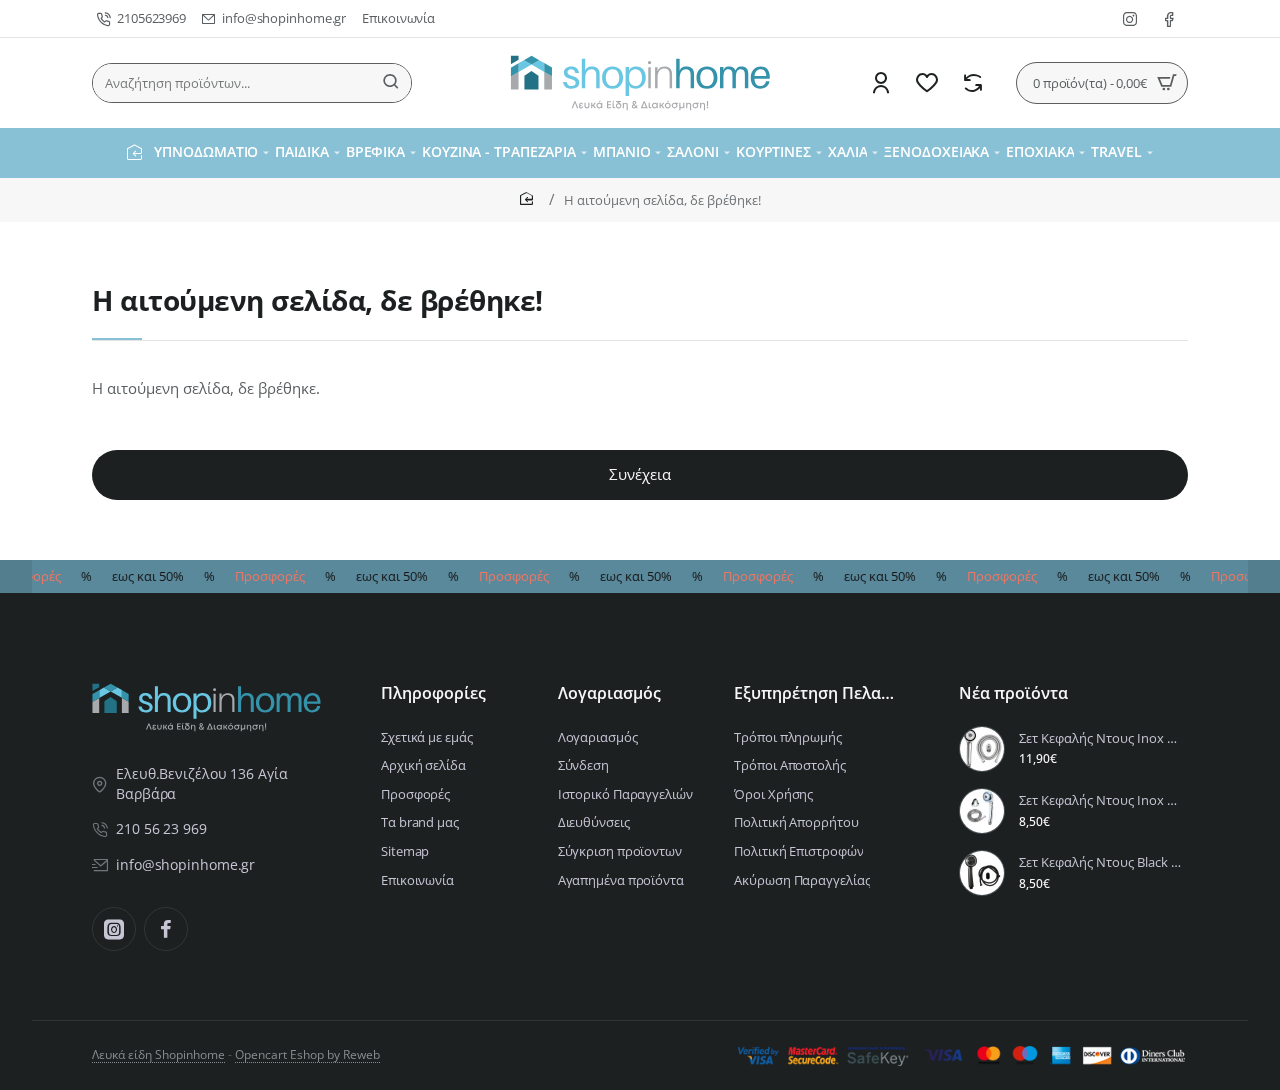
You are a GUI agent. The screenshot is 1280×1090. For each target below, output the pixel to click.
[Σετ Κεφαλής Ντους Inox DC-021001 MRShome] (982, 811)
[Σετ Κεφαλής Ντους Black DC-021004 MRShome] (982, 873)
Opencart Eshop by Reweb (307, 1054)
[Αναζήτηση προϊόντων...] (391, 83)
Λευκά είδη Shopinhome (158, 1054)
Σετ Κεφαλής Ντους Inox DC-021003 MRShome (1100, 738)
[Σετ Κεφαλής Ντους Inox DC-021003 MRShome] (982, 749)
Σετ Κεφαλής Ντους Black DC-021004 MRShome (1100, 862)
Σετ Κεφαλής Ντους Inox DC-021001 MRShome (1100, 800)
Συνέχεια (640, 474)
